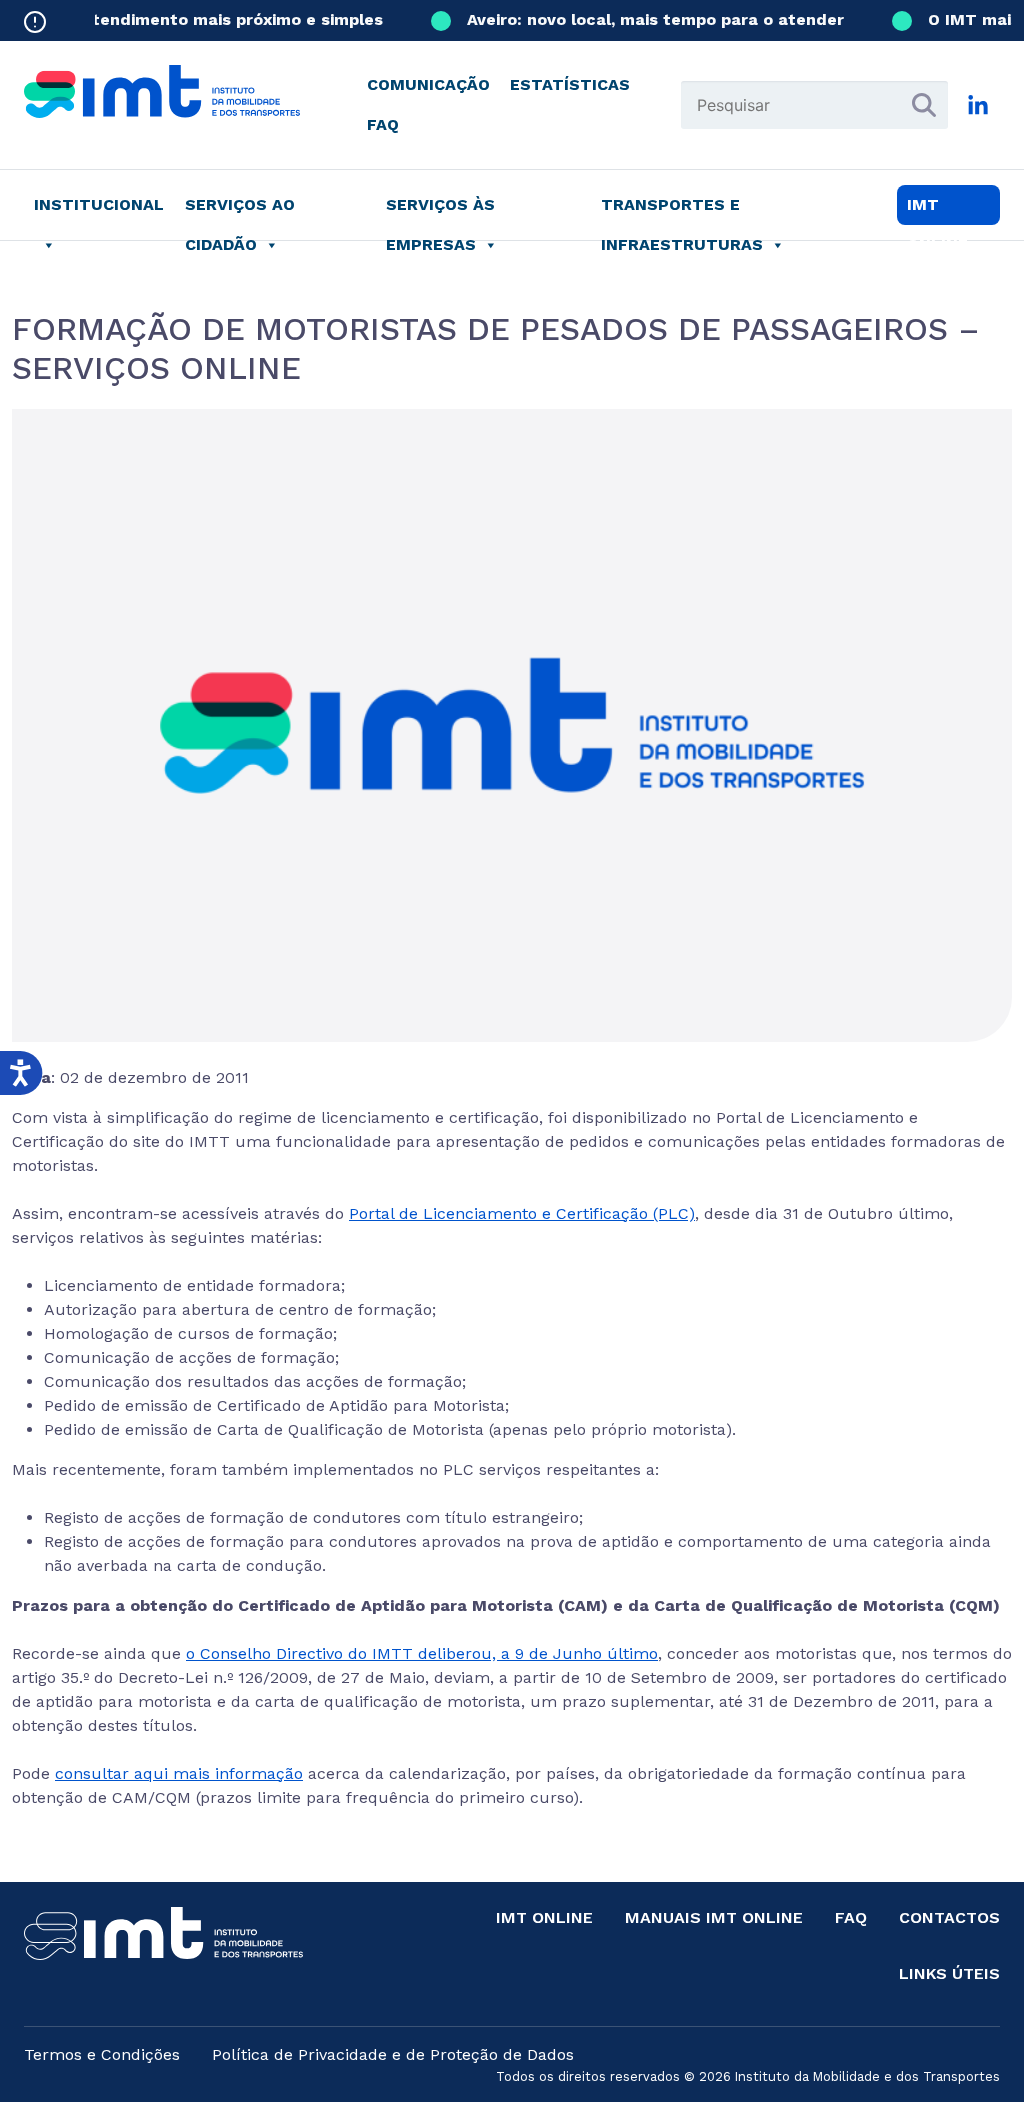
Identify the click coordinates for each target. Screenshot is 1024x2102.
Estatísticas (570, 84)
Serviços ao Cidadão (240, 210)
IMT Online (544, 1917)
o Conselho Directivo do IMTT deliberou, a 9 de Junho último (422, 1653)
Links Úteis (949, 1973)
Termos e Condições (102, 2054)
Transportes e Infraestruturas (682, 210)
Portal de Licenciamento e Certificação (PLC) (522, 1213)
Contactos (949, 1917)
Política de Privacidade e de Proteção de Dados (393, 2054)
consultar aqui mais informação (179, 1773)
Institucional (99, 204)
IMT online (937, 210)
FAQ (383, 124)
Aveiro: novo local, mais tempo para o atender (640, 19)
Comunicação (428, 84)
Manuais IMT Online (714, 1917)
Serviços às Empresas (440, 210)
